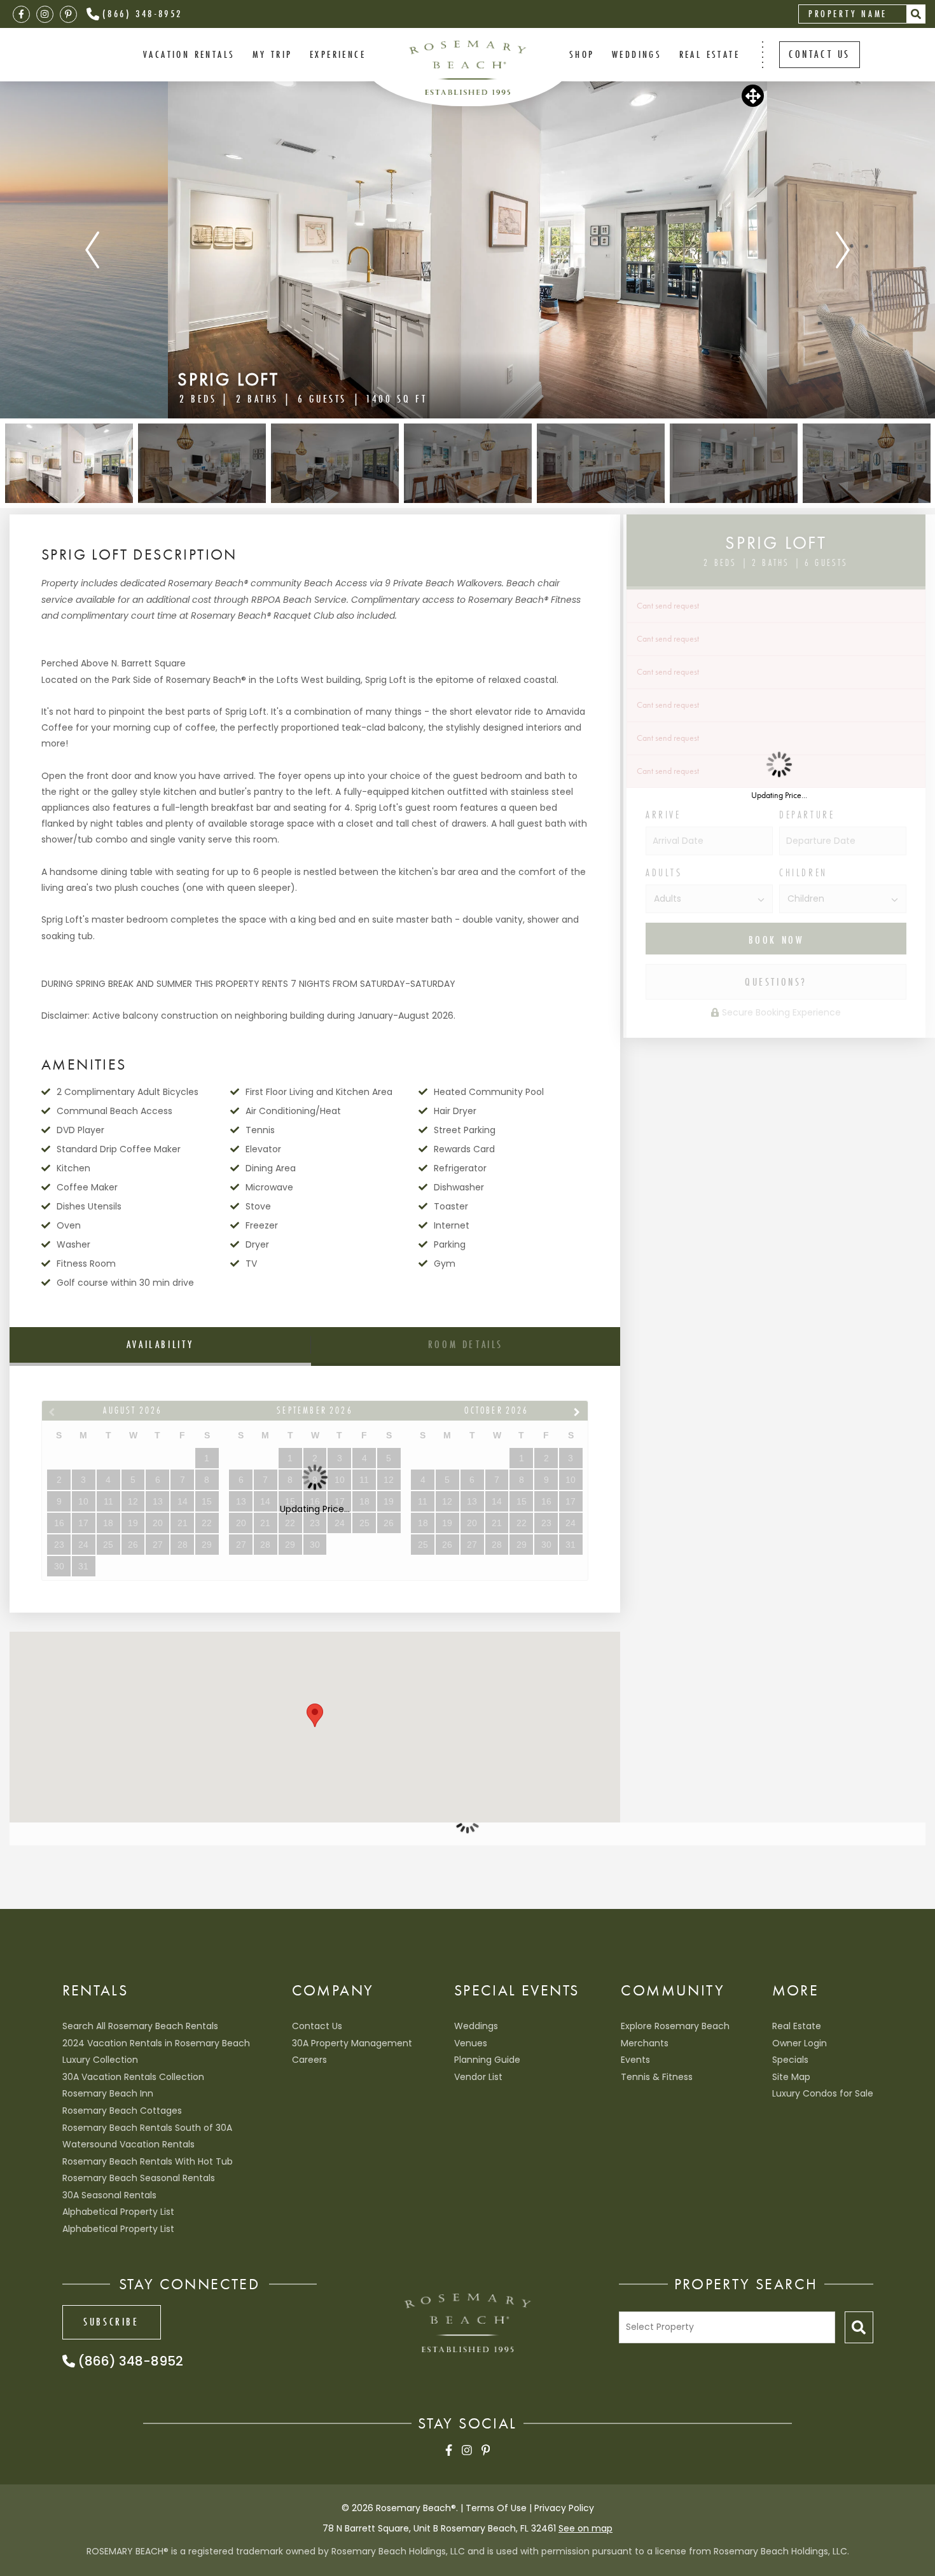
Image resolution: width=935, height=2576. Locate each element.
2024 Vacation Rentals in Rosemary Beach (156, 2043)
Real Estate (710, 54)
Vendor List (478, 2077)
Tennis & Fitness (657, 2077)
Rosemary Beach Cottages (122, 2111)
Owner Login (800, 2043)
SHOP (582, 54)
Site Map (791, 2077)
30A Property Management (352, 2043)
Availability (160, 1344)
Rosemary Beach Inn (108, 2093)
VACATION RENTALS (189, 54)
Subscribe (111, 2322)
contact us (820, 54)
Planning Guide (487, 2060)
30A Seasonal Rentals (109, 2195)
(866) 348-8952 (142, 13)
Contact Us (317, 2026)
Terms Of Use (496, 2508)
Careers (309, 2060)
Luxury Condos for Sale (823, 2093)
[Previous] (92, 250)
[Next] (843, 250)
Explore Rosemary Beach (675, 2026)
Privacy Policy (564, 2508)
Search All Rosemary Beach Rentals (140, 2026)
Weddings (476, 2026)
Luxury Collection (100, 2060)
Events (635, 2060)
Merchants (645, 2043)
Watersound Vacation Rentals (128, 2144)
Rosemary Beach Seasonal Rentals (139, 2178)
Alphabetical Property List (118, 2212)
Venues (471, 2043)
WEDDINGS (637, 54)
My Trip (273, 54)
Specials (790, 2060)
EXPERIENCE (338, 54)
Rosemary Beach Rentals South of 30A (147, 2128)
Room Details (466, 1344)
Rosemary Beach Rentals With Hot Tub (148, 2161)
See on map (585, 2528)
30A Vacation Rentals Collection (133, 2077)
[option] (468, 250)
